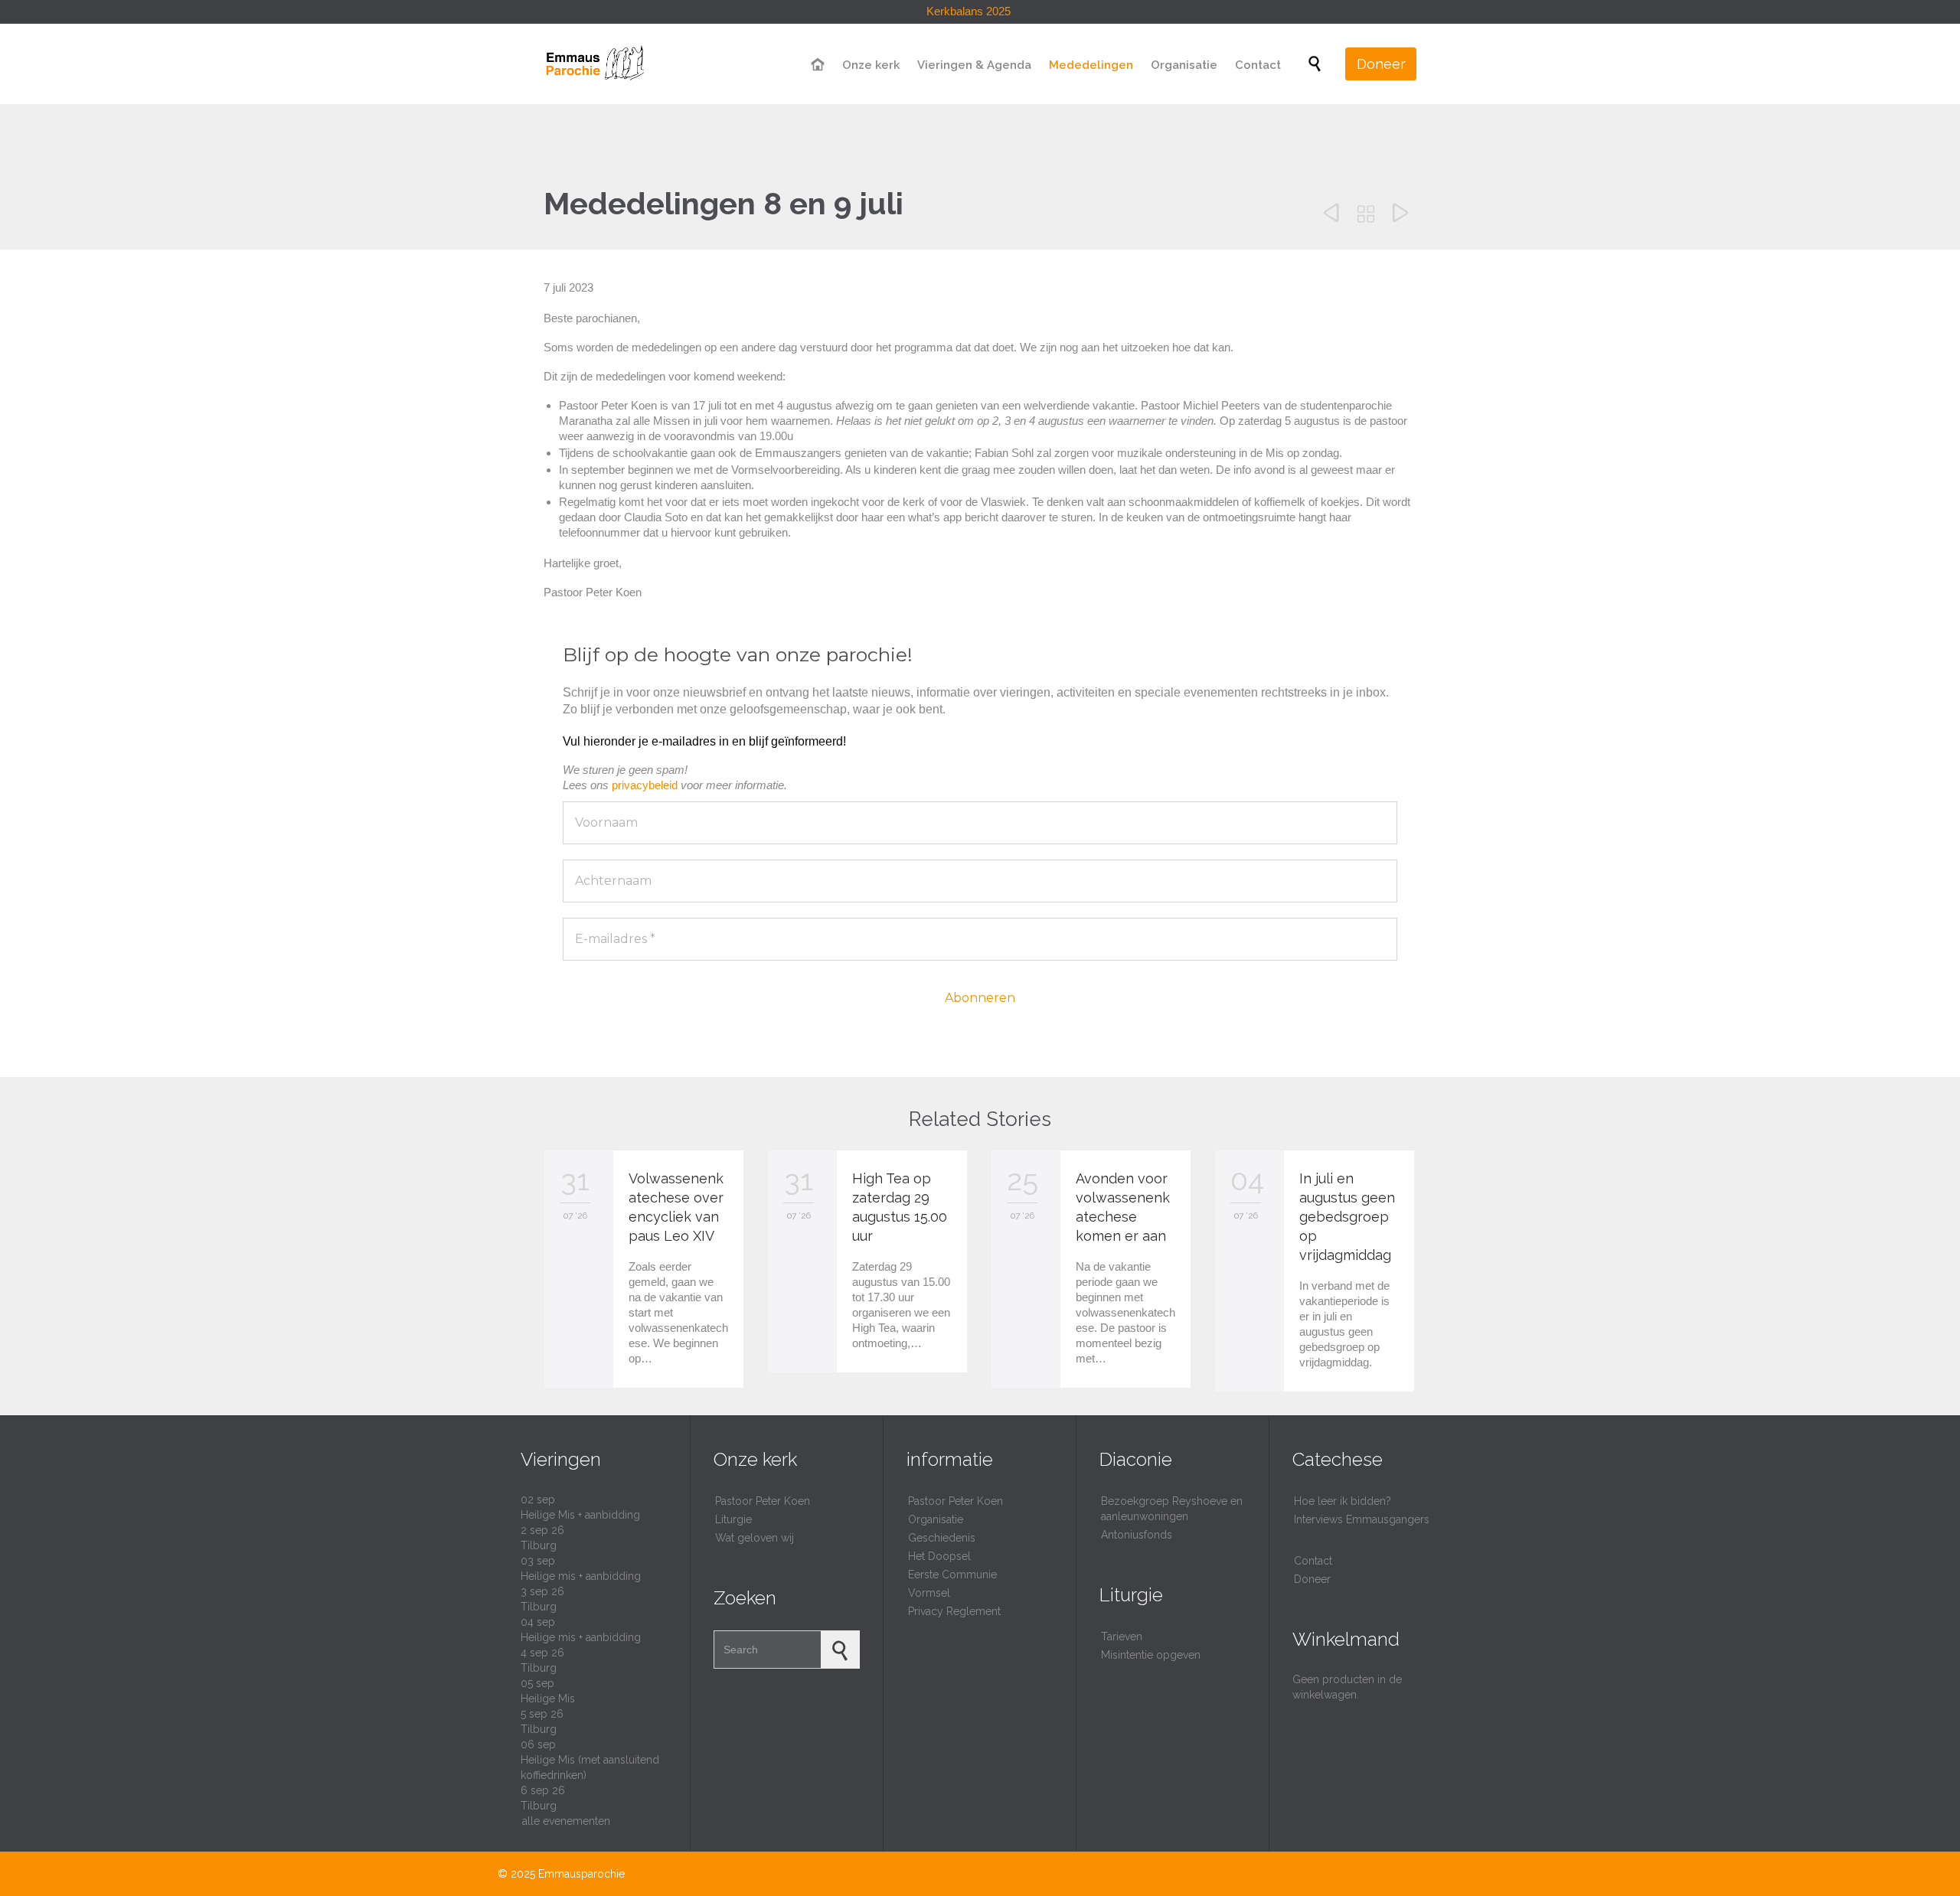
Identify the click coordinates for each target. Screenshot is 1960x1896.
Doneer (1312, 1579)
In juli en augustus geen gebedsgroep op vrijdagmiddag (1347, 1217)
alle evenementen (566, 1821)
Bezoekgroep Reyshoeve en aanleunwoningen (1172, 1509)
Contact (1313, 1561)
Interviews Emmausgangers (1362, 1519)
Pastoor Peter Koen (763, 1501)
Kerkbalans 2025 (969, 11)
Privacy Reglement (954, 1611)
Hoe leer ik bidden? (1343, 1501)
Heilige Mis (548, 1699)
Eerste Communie (952, 1575)
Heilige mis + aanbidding (581, 1576)
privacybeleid (645, 785)
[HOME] (818, 65)
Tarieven (1122, 1637)
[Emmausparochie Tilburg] (594, 64)
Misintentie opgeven (1151, 1655)
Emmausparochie (581, 1874)
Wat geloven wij (755, 1538)
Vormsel (929, 1593)
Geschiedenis (942, 1538)
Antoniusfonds (1137, 1535)
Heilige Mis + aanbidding (580, 1515)
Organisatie (936, 1519)
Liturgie (733, 1519)
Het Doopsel (939, 1556)
